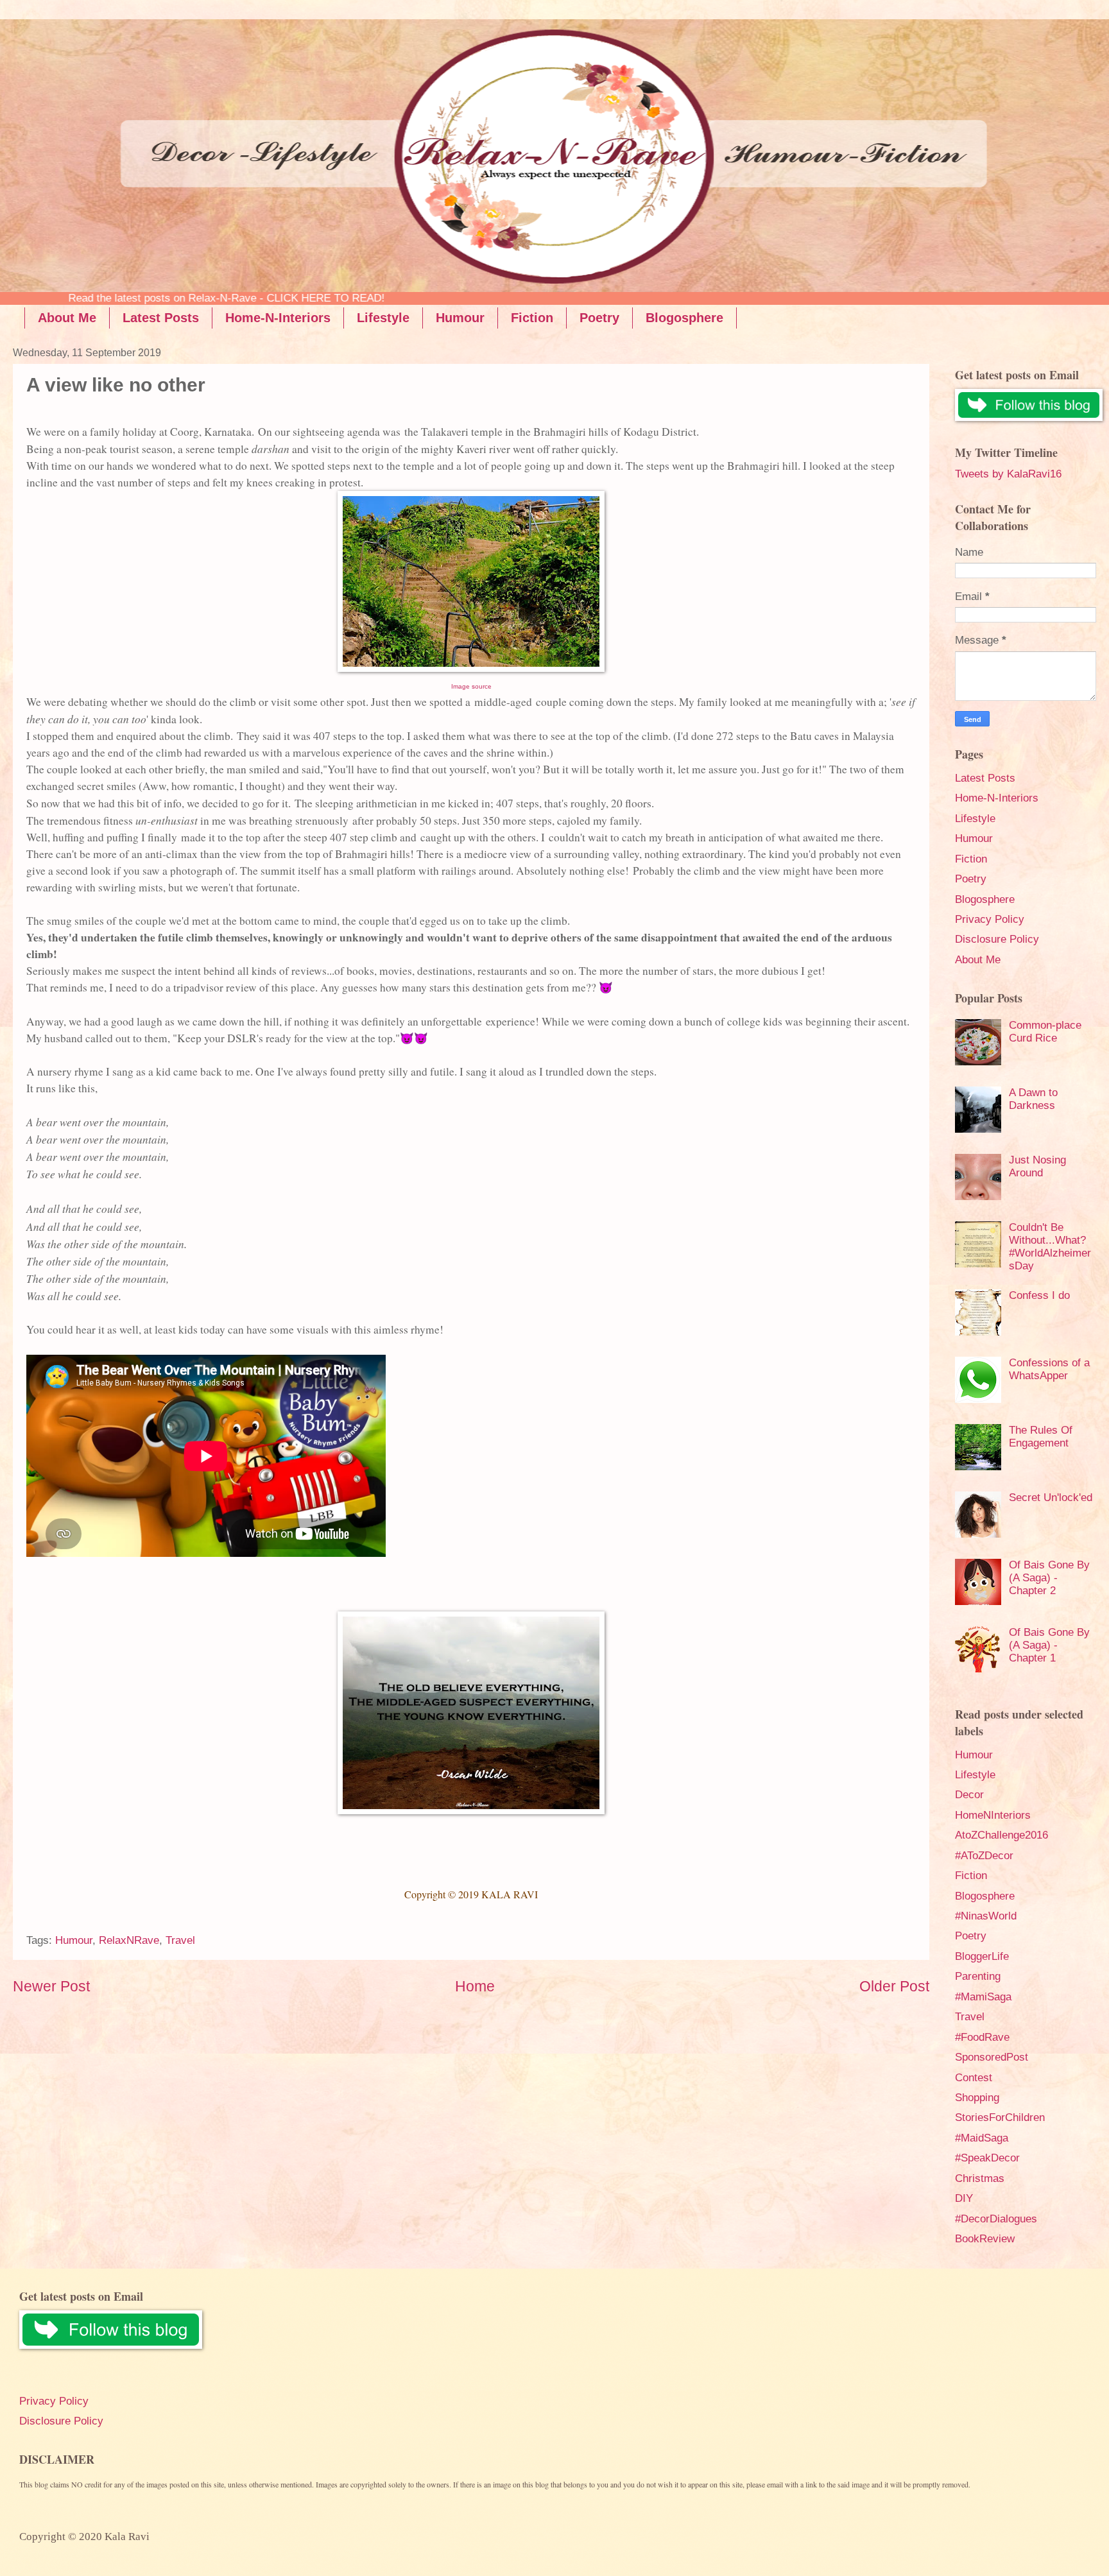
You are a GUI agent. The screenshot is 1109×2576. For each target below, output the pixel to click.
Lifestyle (383, 318)
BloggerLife (982, 1956)
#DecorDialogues (996, 2219)
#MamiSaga (983, 1997)
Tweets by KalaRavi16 (1008, 474)
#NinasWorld (986, 1916)
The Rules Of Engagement (1041, 1437)
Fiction (532, 318)
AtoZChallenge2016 (1002, 1835)
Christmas (980, 2178)
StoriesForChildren (1000, 2117)
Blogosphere (684, 318)
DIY (964, 2198)
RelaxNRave (129, 1940)
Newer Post (51, 1986)
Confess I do (1039, 1295)
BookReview (985, 2239)
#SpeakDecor (987, 2158)
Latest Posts (161, 318)
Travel (180, 1940)
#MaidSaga (982, 2138)
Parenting (978, 1976)
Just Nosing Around (1037, 1166)
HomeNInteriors (993, 1815)
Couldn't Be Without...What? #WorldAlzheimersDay (1050, 1247)
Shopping (977, 2098)
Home (475, 1986)
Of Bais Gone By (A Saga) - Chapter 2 (1049, 1578)
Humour (460, 318)
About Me (67, 318)
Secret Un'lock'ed (1051, 1498)
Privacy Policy (990, 919)
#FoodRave (982, 2037)
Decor (969, 1795)
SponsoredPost (992, 2057)
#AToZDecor (984, 1856)
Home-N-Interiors (278, 318)
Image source (471, 686)
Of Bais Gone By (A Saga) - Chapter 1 (1049, 1645)
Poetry (599, 318)
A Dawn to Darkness (1033, 1099)
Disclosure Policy (997, 939)
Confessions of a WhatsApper (1049, 1369)
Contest (974, 2078)
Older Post (894, 1986)
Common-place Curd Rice (1045, 1032)
